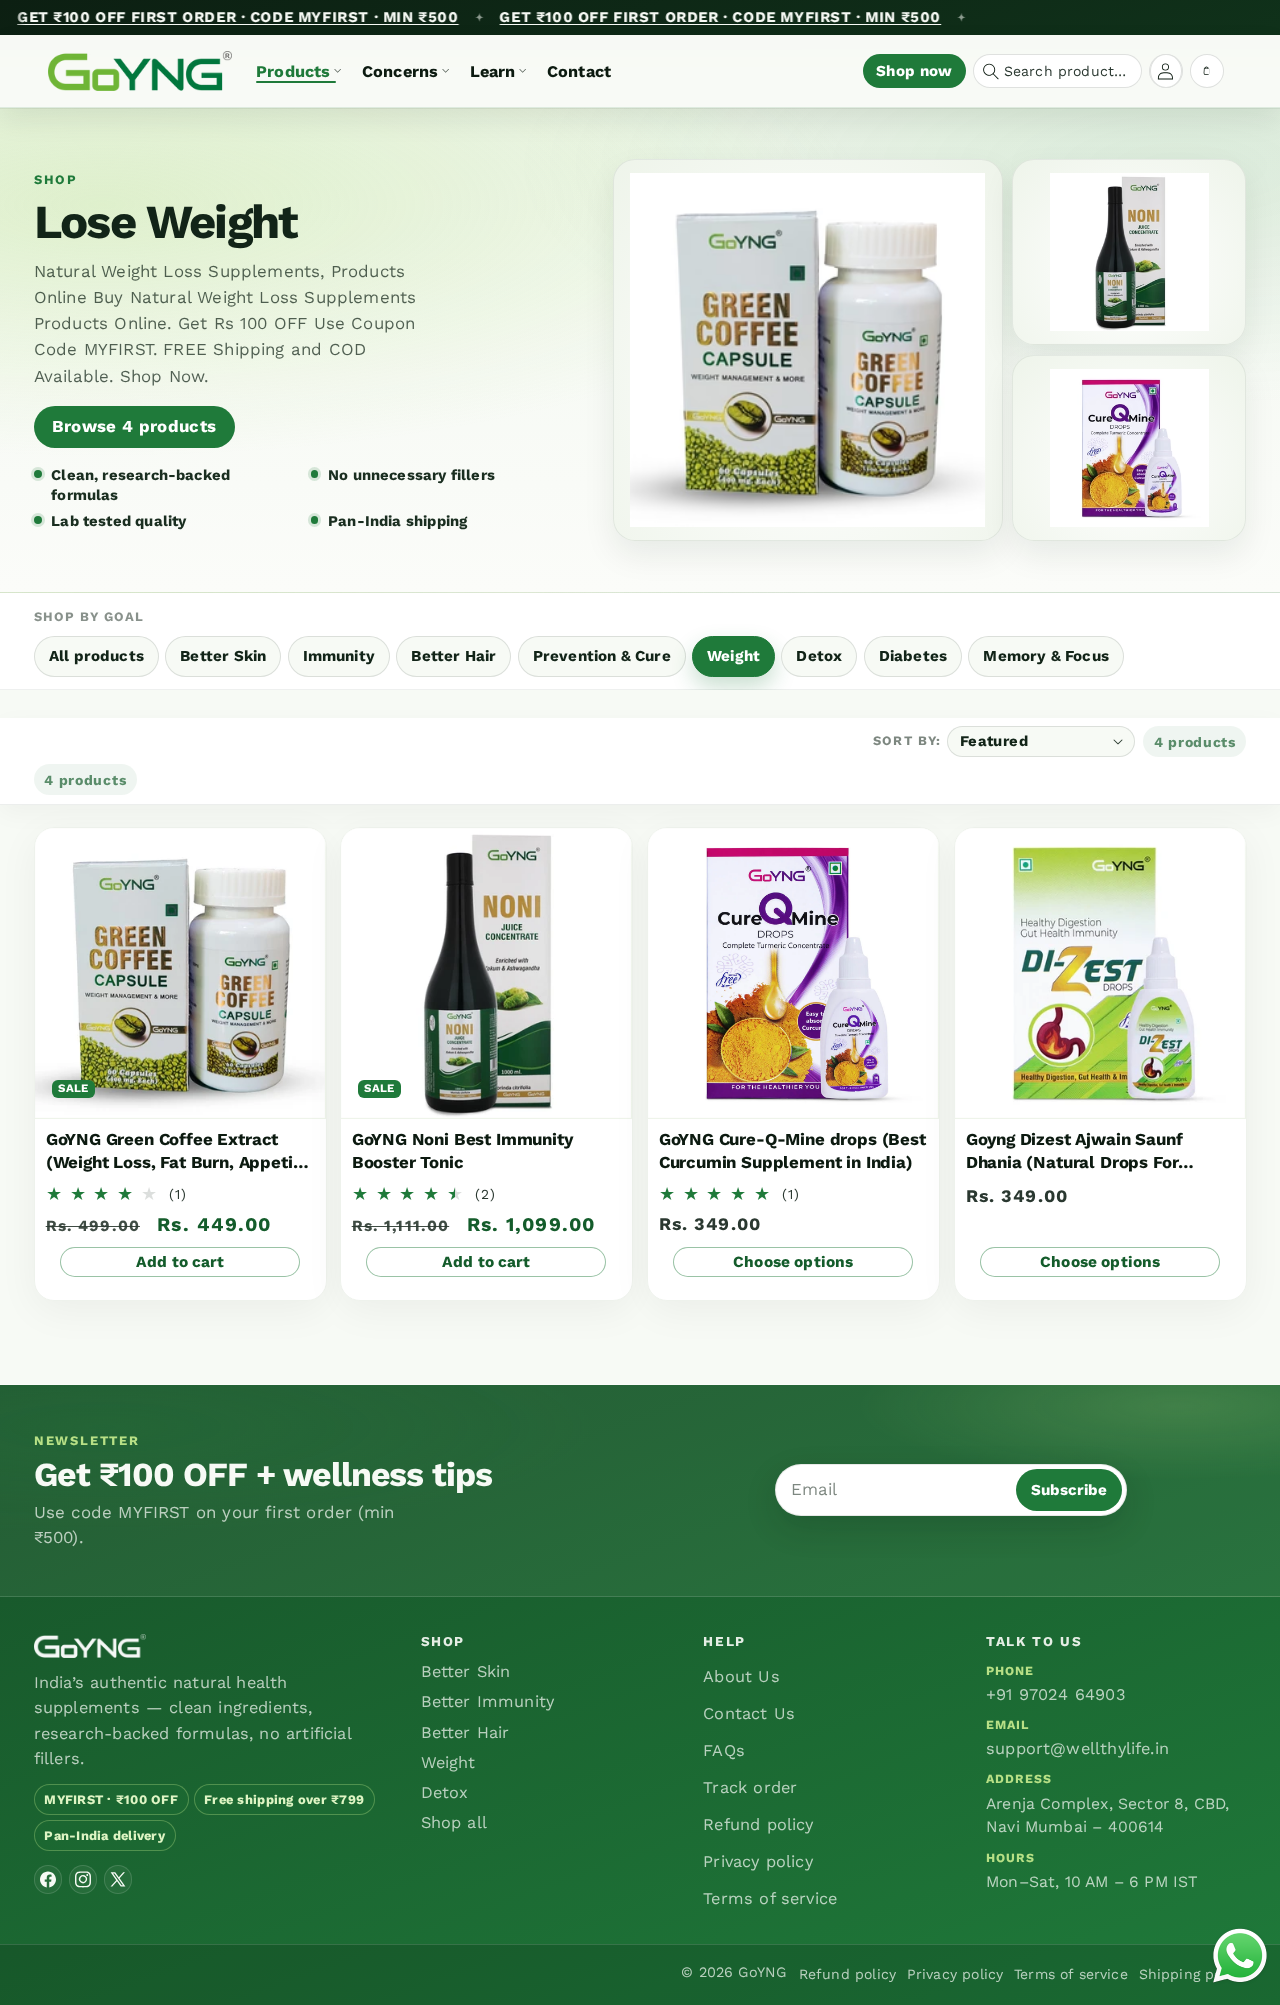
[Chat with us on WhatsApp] (1240, 1960)
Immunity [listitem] (339, 656)
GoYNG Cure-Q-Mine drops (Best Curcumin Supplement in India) (792, 1150)
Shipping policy (1193, 1974)
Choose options (793, 1262)
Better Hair (465, 1732)
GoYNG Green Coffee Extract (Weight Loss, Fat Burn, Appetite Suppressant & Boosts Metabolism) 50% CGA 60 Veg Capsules (177, 1151)
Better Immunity (488, 1701)
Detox (445, 1792)
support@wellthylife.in (1077, 1748)
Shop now (914, 71)
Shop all (454, 1822)
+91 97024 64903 (1056, 1694)
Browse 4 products (134, 426)
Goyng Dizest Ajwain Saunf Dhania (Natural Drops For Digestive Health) (1073, 1151)
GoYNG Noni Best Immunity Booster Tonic (462, 1150)
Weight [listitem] (733, 656)
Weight (448, 1762)
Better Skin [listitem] (223, 656)
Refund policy (758, 1824)
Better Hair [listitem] (453, 656)
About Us (741, 1676)
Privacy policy (758, 1861)
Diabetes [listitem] (913, 656)
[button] (298, 71)
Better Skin (466, 1671)
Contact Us (749, 1713)
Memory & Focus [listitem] (1046, 656)
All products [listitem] (96, 656)
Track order (750, 1787)
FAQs (724, 1750)
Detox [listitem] (819, 656)
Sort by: (906, 741)
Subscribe (1069, 1490)
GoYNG (762, 1972)
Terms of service (770, 1898)
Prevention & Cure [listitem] (602, 656)
